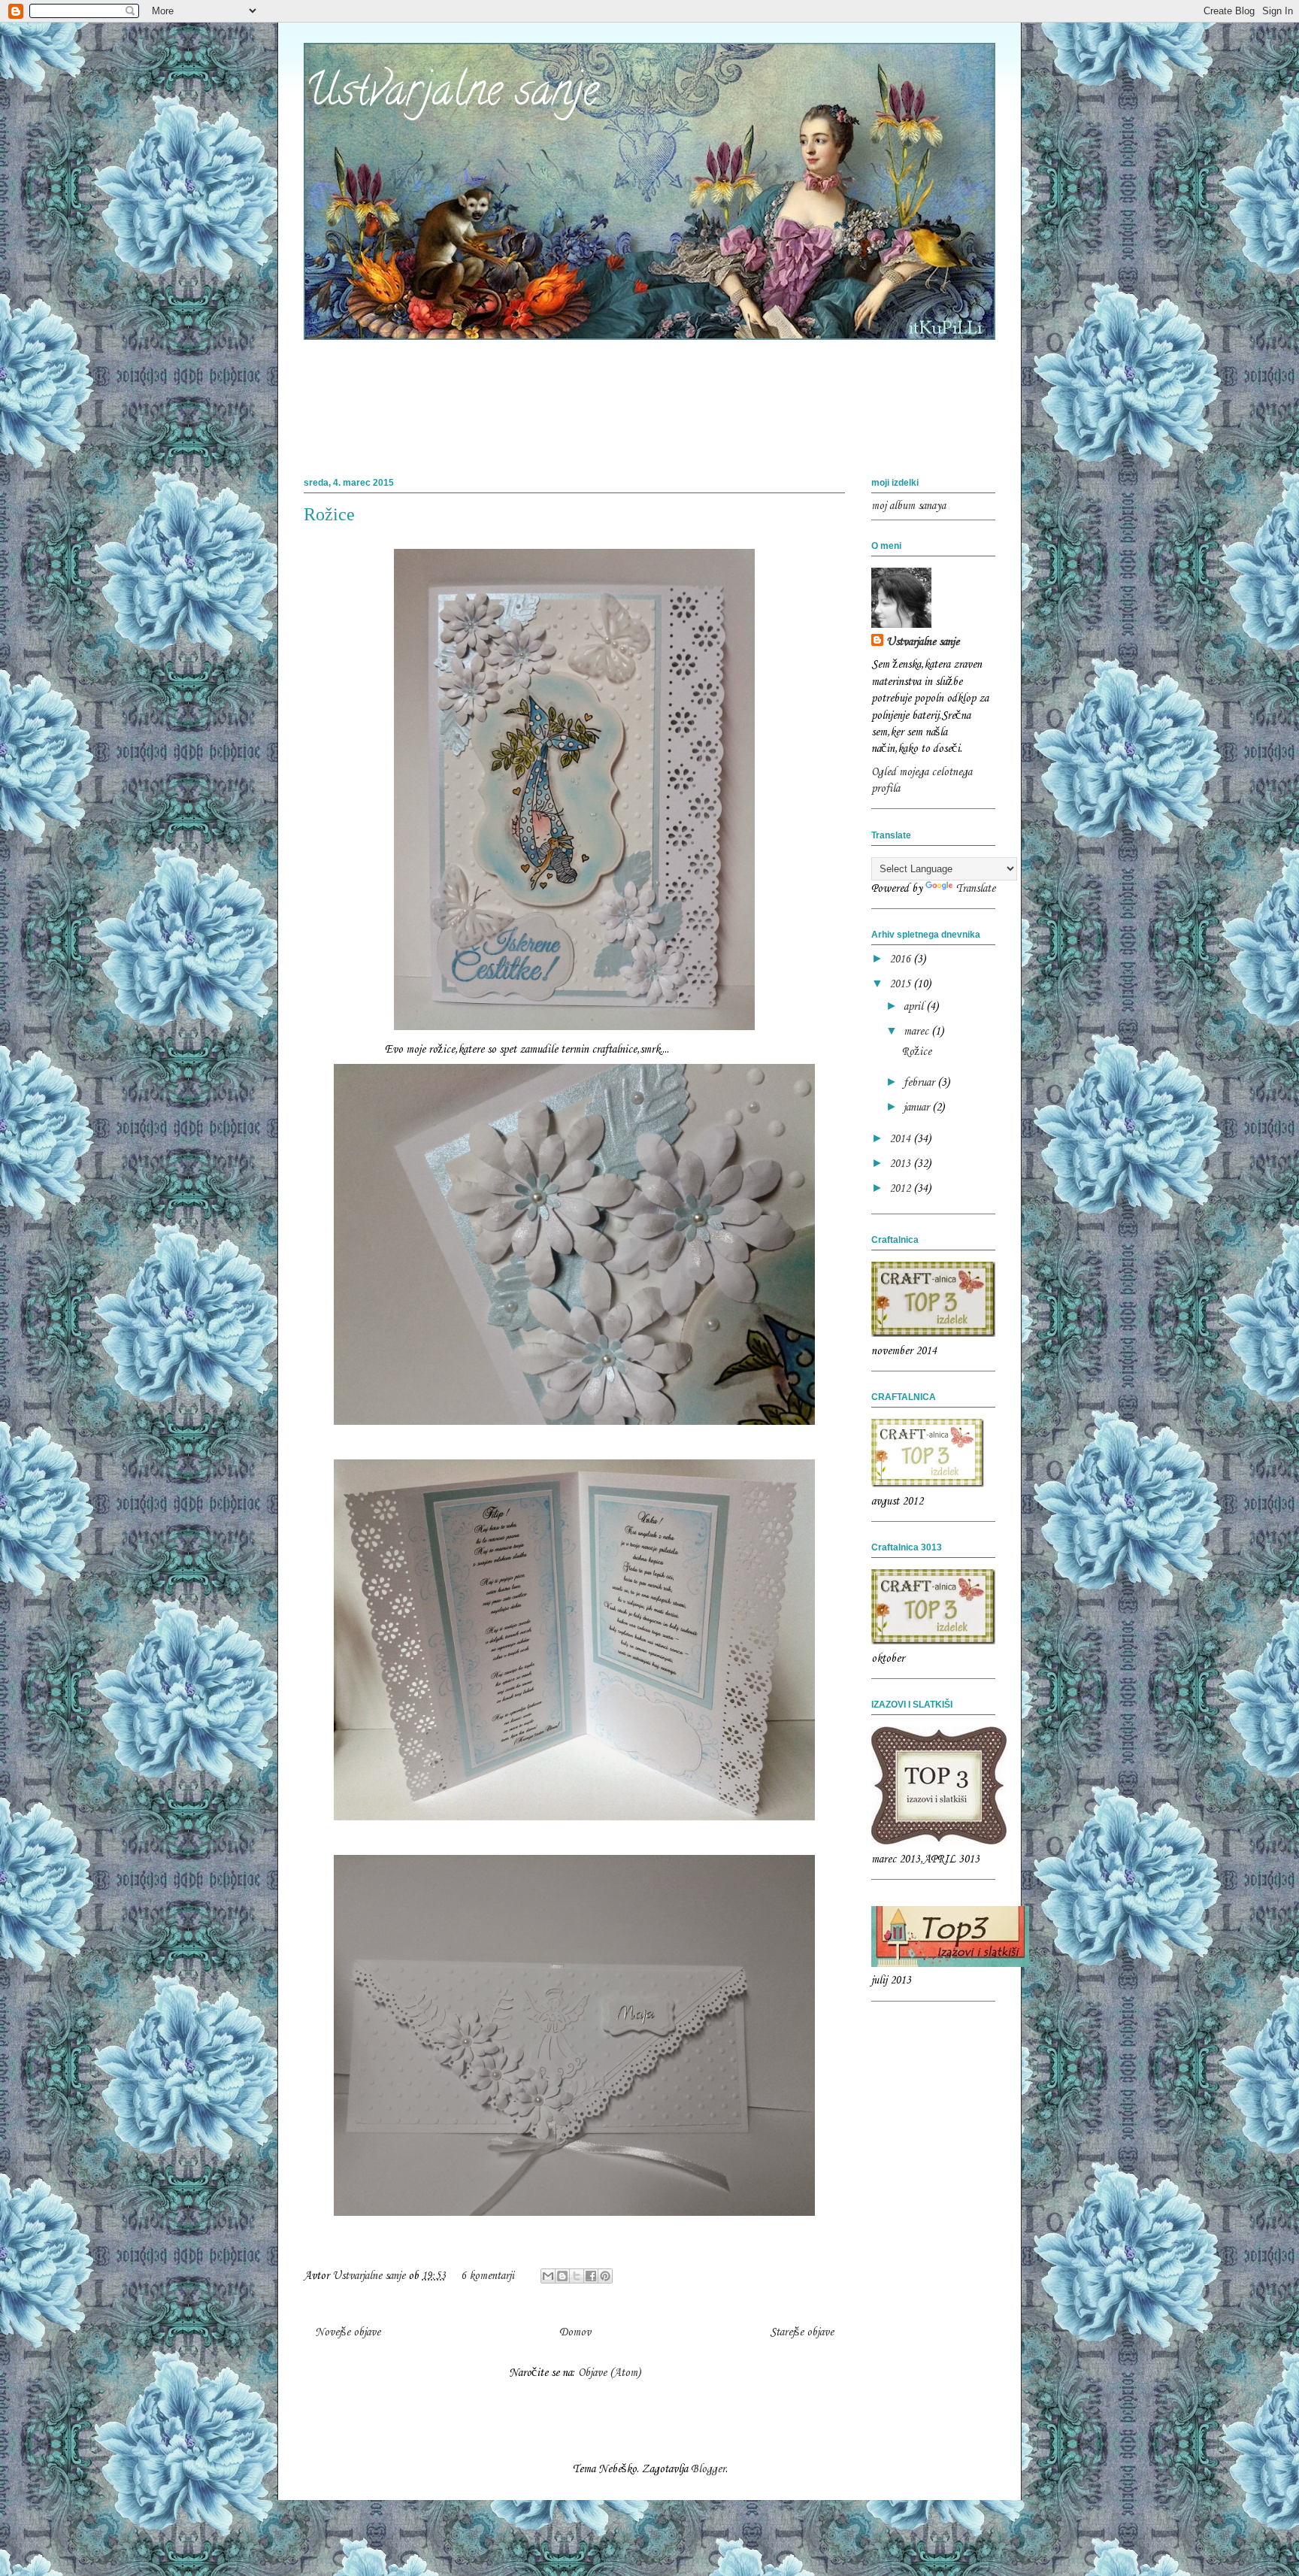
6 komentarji (488, 2276)
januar (918, 1108)
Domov (575, 2332)
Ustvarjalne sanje (451, 95)
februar (921, 1083)
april (915, 1007)
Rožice (329, 514)
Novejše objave (348, 2332)
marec (917, 1032)
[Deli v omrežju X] (577, 2276)
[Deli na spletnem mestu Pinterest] (605, 2276)
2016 (901, 959)
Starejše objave (802, 2332)
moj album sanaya (908, 506)
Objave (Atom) (609, 2373)
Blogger (708, 2469)
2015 (901, 984)
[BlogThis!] (562, 2276)
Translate (975, 889)
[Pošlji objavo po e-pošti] (548, 2276)
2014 (901, 1139)
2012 (901, 1189)
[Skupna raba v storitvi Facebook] (591, 2276)
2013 (901, 1164)
